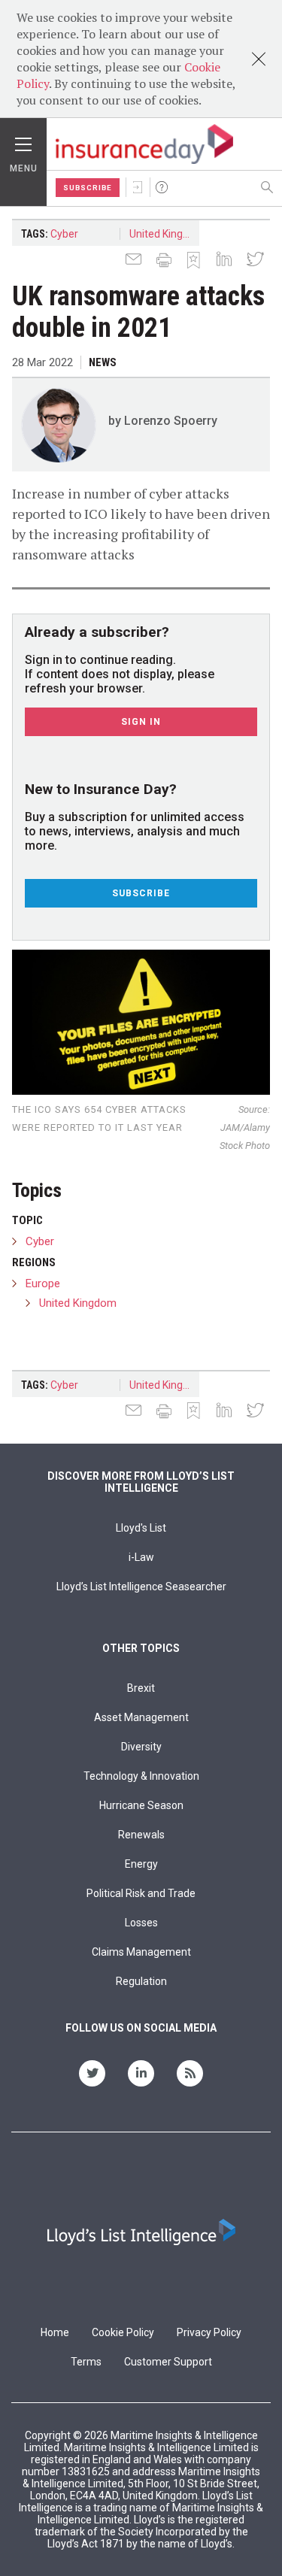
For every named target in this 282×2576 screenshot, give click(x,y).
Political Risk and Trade (141, 1893)
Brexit (141, 1688)
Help (162, 187)
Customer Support (168, 2362)
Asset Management (141, 1717)
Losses (141, 1923)
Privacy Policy (209, 2332)
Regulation (141, 1981)
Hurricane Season (141, 1805)
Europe (43, 1283)
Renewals (141, 1835)
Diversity (141, 1747)
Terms (86, 2362)
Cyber (64, 234)
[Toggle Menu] (23, 141)
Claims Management (141, 1952)
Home (55, 2332)
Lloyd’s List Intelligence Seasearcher (141, 1587)
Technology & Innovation (141, 1776)
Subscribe (88, 188)
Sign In (138, 187)
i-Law (141, 1557)
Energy (141, 1864)
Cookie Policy (123, 2332)
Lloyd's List (141, 1528)
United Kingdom (164, 234)
